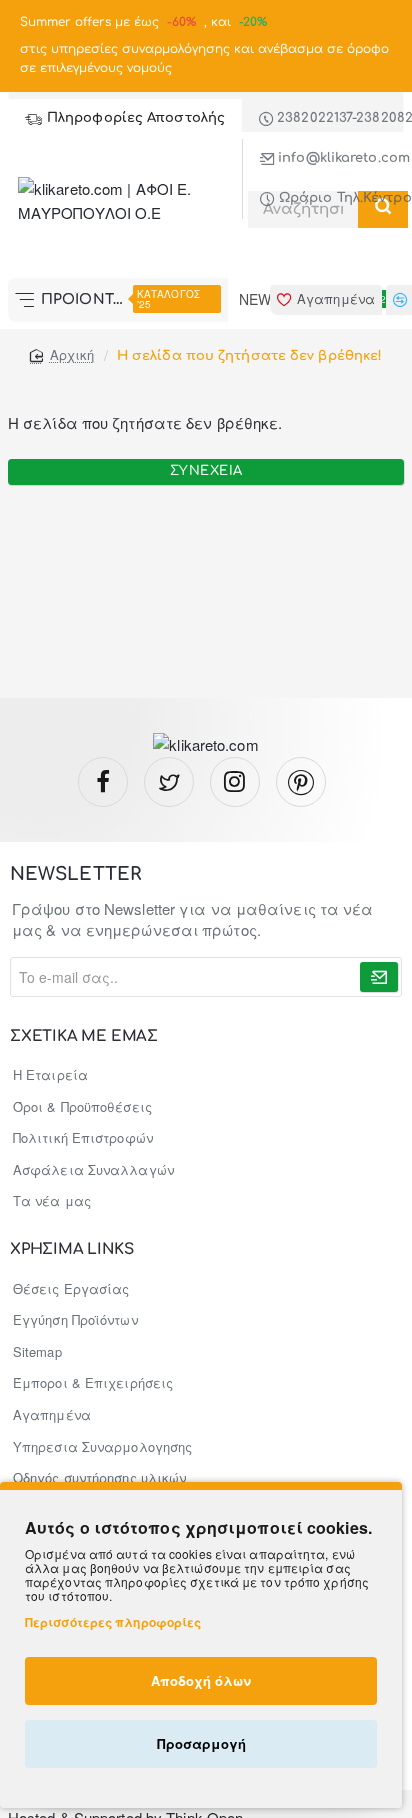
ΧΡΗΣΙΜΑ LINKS (71, 1250)
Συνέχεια (206, 471)
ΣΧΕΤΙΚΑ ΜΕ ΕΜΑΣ (84, 1037)
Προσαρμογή (201, 1743)
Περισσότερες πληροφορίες (113, 1622)
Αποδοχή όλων (201, 1680)
